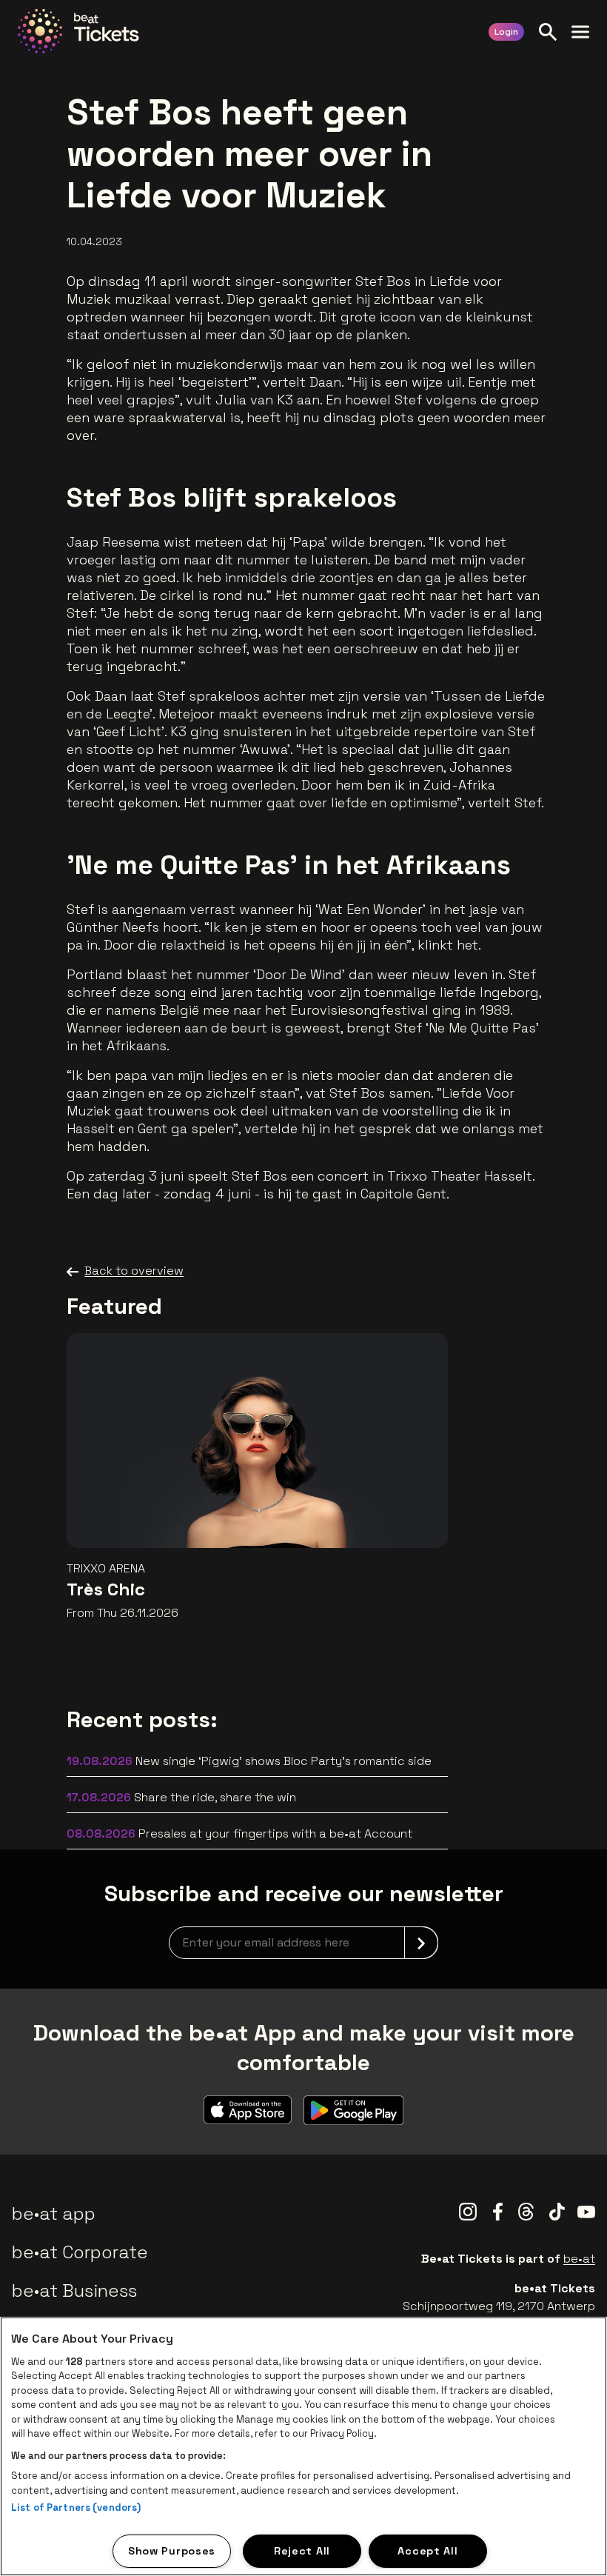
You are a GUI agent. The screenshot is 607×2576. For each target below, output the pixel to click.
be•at (579, 2259)
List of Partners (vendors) (76, 2507)
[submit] (421, 1943)
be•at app (54, 2213)
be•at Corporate (80, 2252)
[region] (303, 2446)
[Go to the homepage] (78, 31)
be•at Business (74, 2290)
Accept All (427, 2551)
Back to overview (134, 1271)
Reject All (302, 2551)
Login (506, 32)
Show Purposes (172, 2551)
